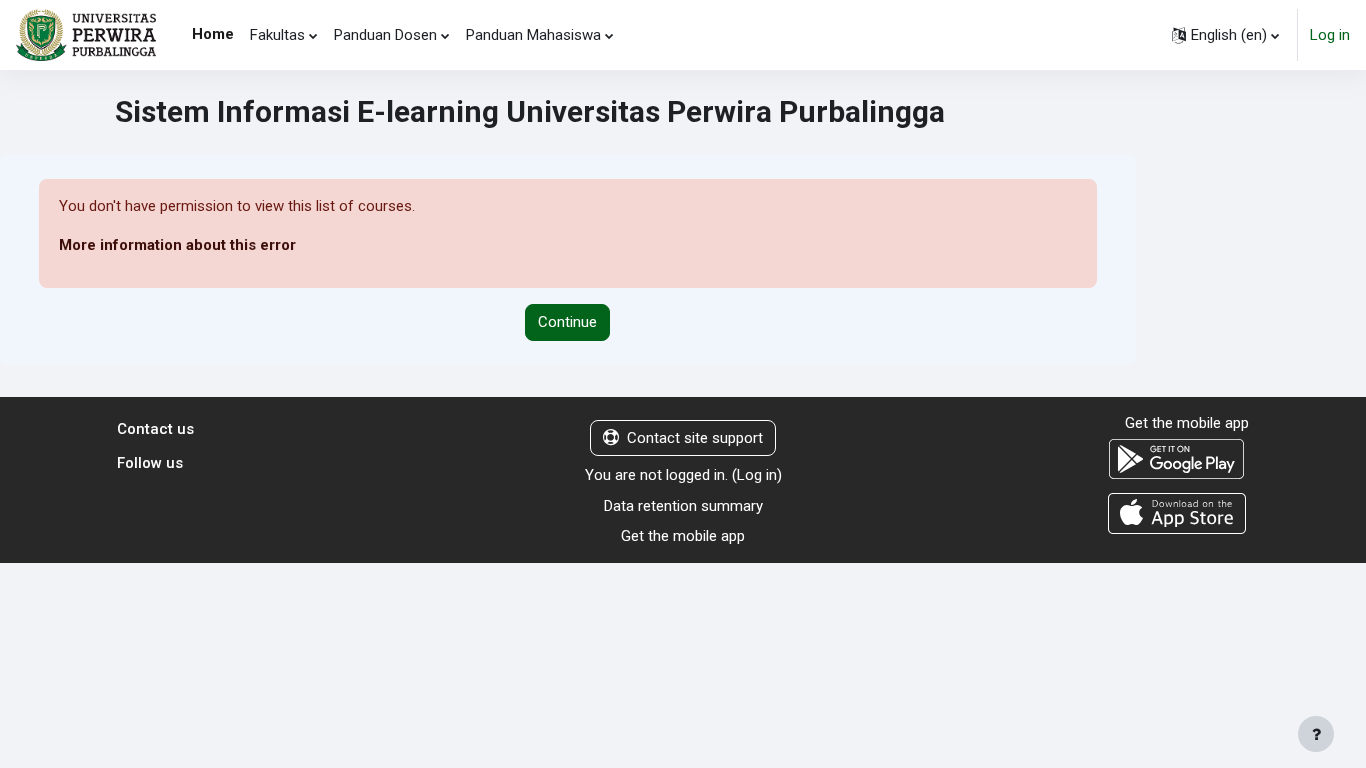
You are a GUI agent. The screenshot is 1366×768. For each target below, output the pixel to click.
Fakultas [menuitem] (277, 35)
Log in (1330, 35)
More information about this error (177, 245)
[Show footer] (1316, 734)
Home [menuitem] (213, 34)
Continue (567, 322)
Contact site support (695, 438)
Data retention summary (683, 506)
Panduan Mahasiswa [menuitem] (533, 35)
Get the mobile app (683, 536)
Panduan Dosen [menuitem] (385, 35)
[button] (1225, 35)
